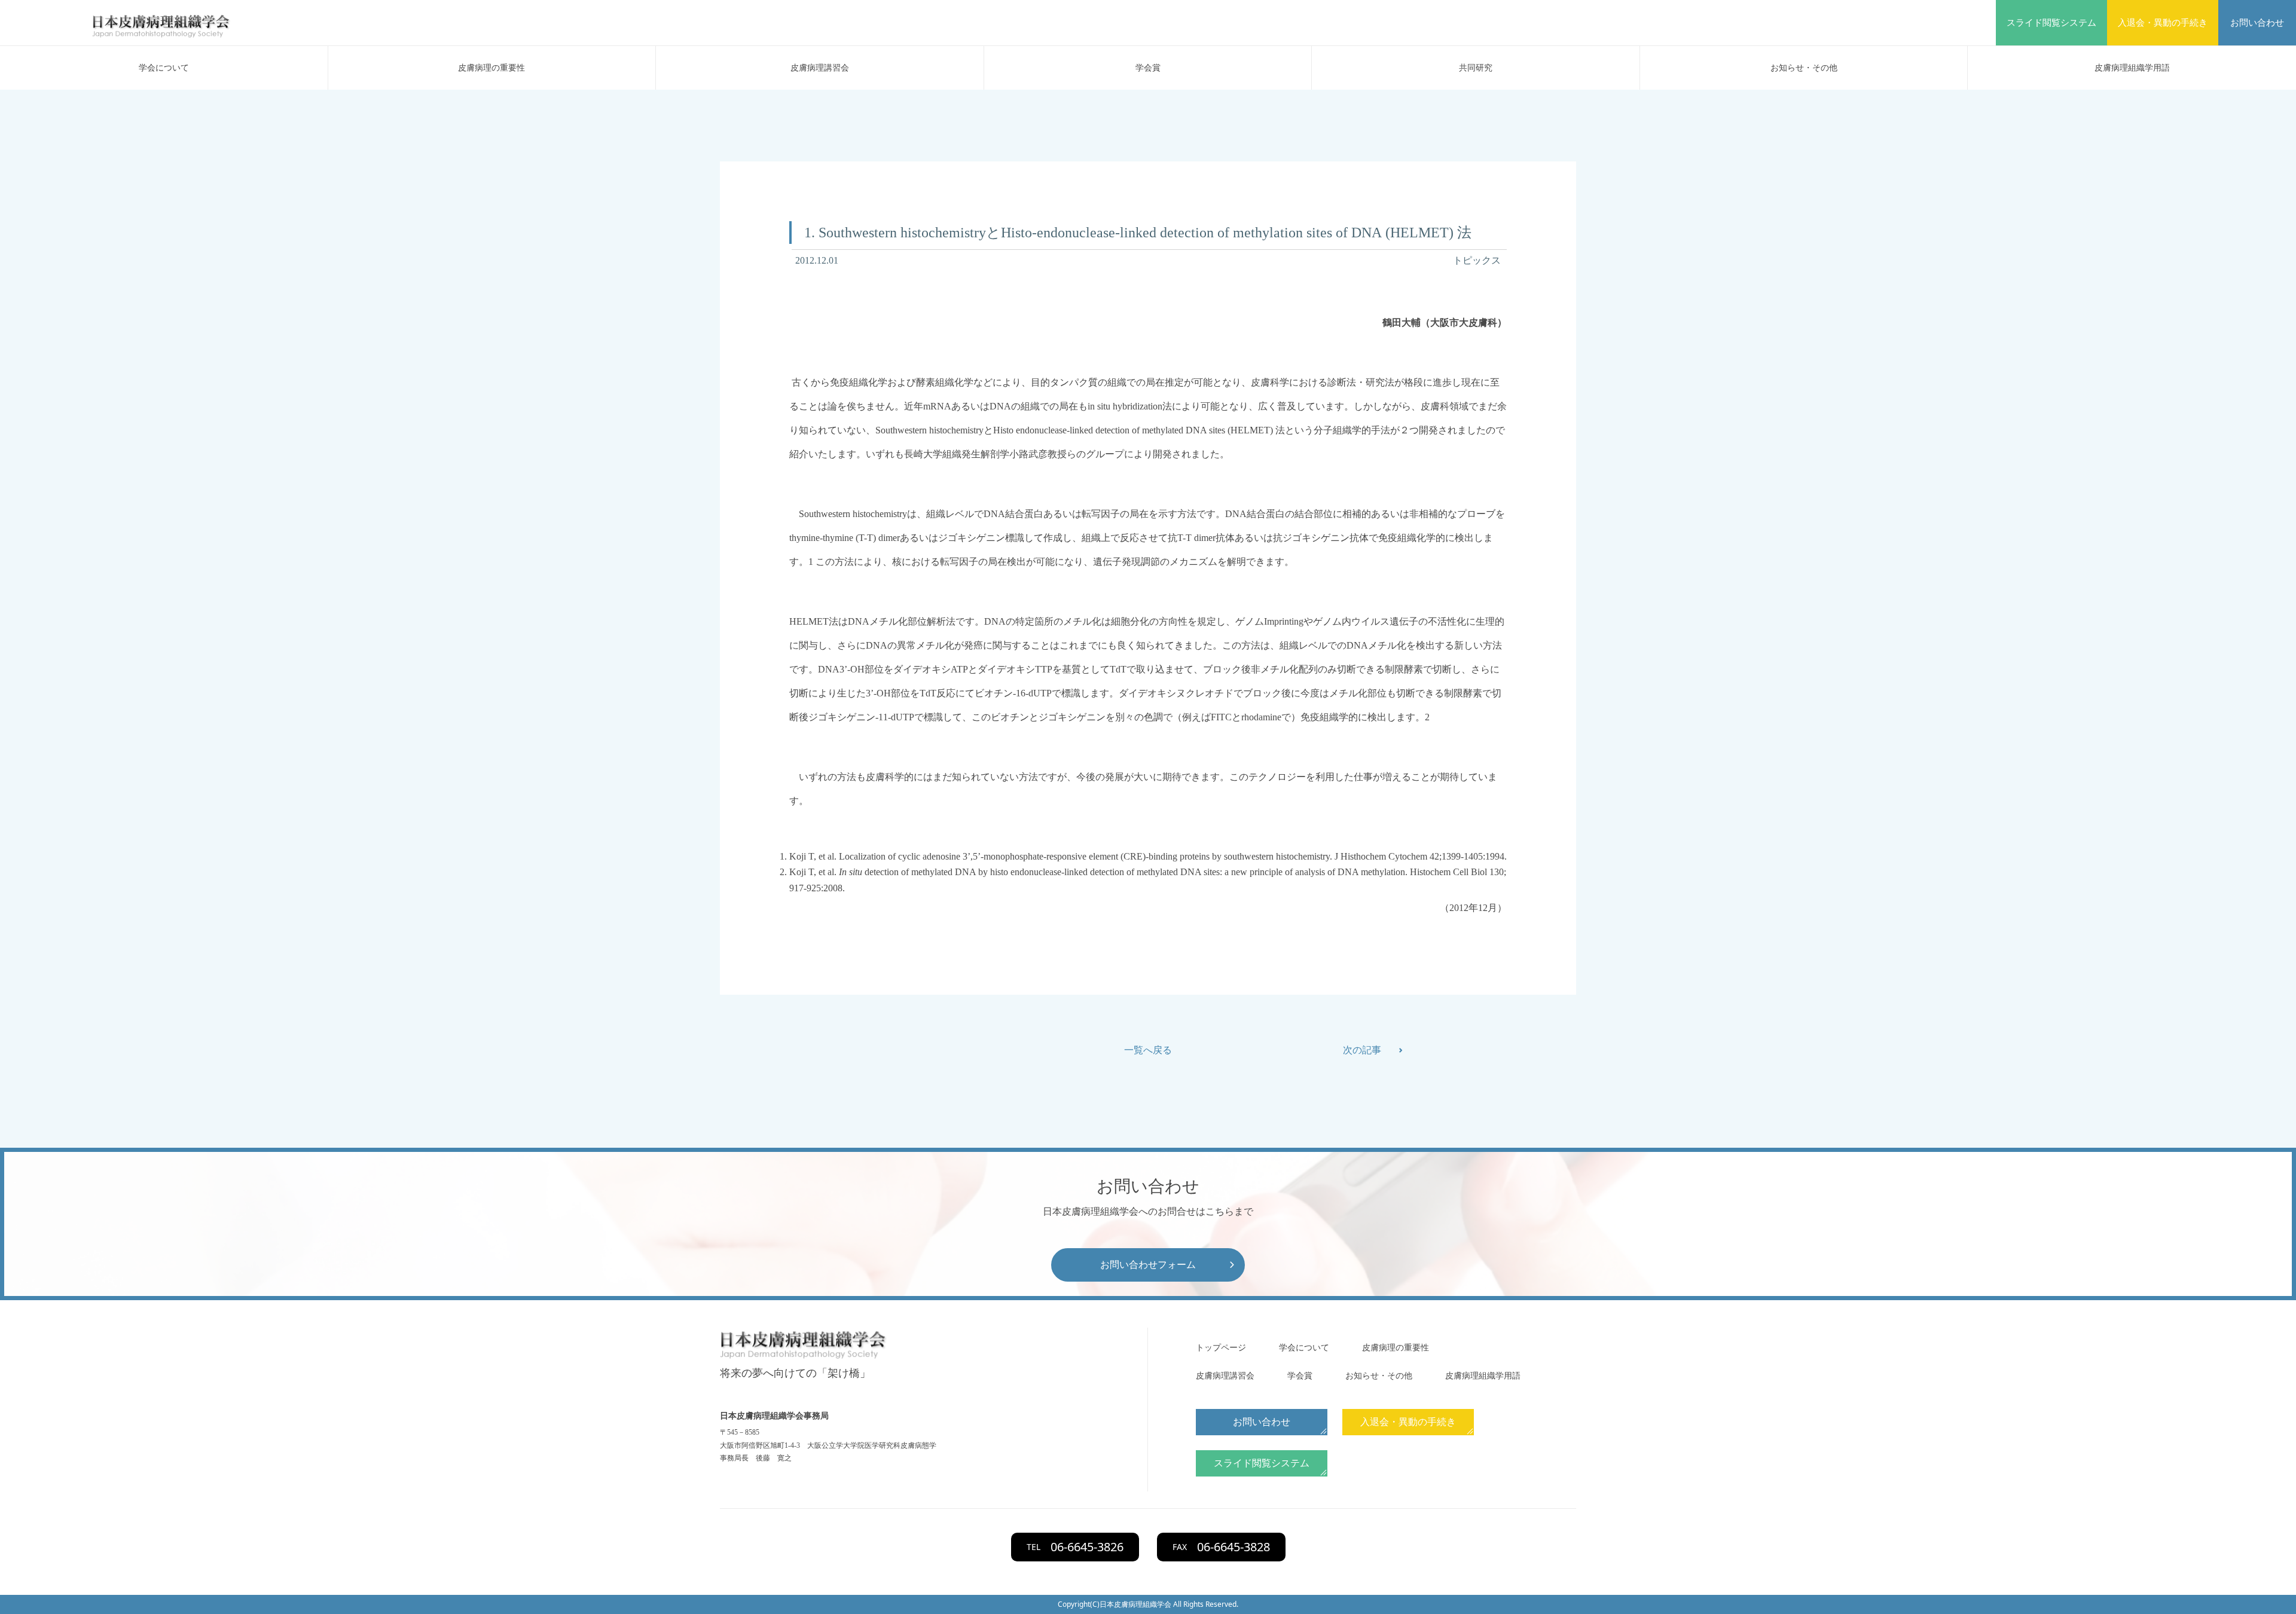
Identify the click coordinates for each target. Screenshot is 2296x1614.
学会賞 (1148, 68)
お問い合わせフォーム (1148, 1265)
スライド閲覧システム (2051, 23)
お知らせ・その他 (1804, 68)
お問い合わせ (2257, 23)
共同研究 (1476, 68)
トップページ (1221, 1348)
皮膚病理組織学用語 (2132, 68)
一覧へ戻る (1148, 1050)
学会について (164, 68)
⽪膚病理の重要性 (491, 68)
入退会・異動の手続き (2163, 23)
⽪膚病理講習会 (820, 68)
